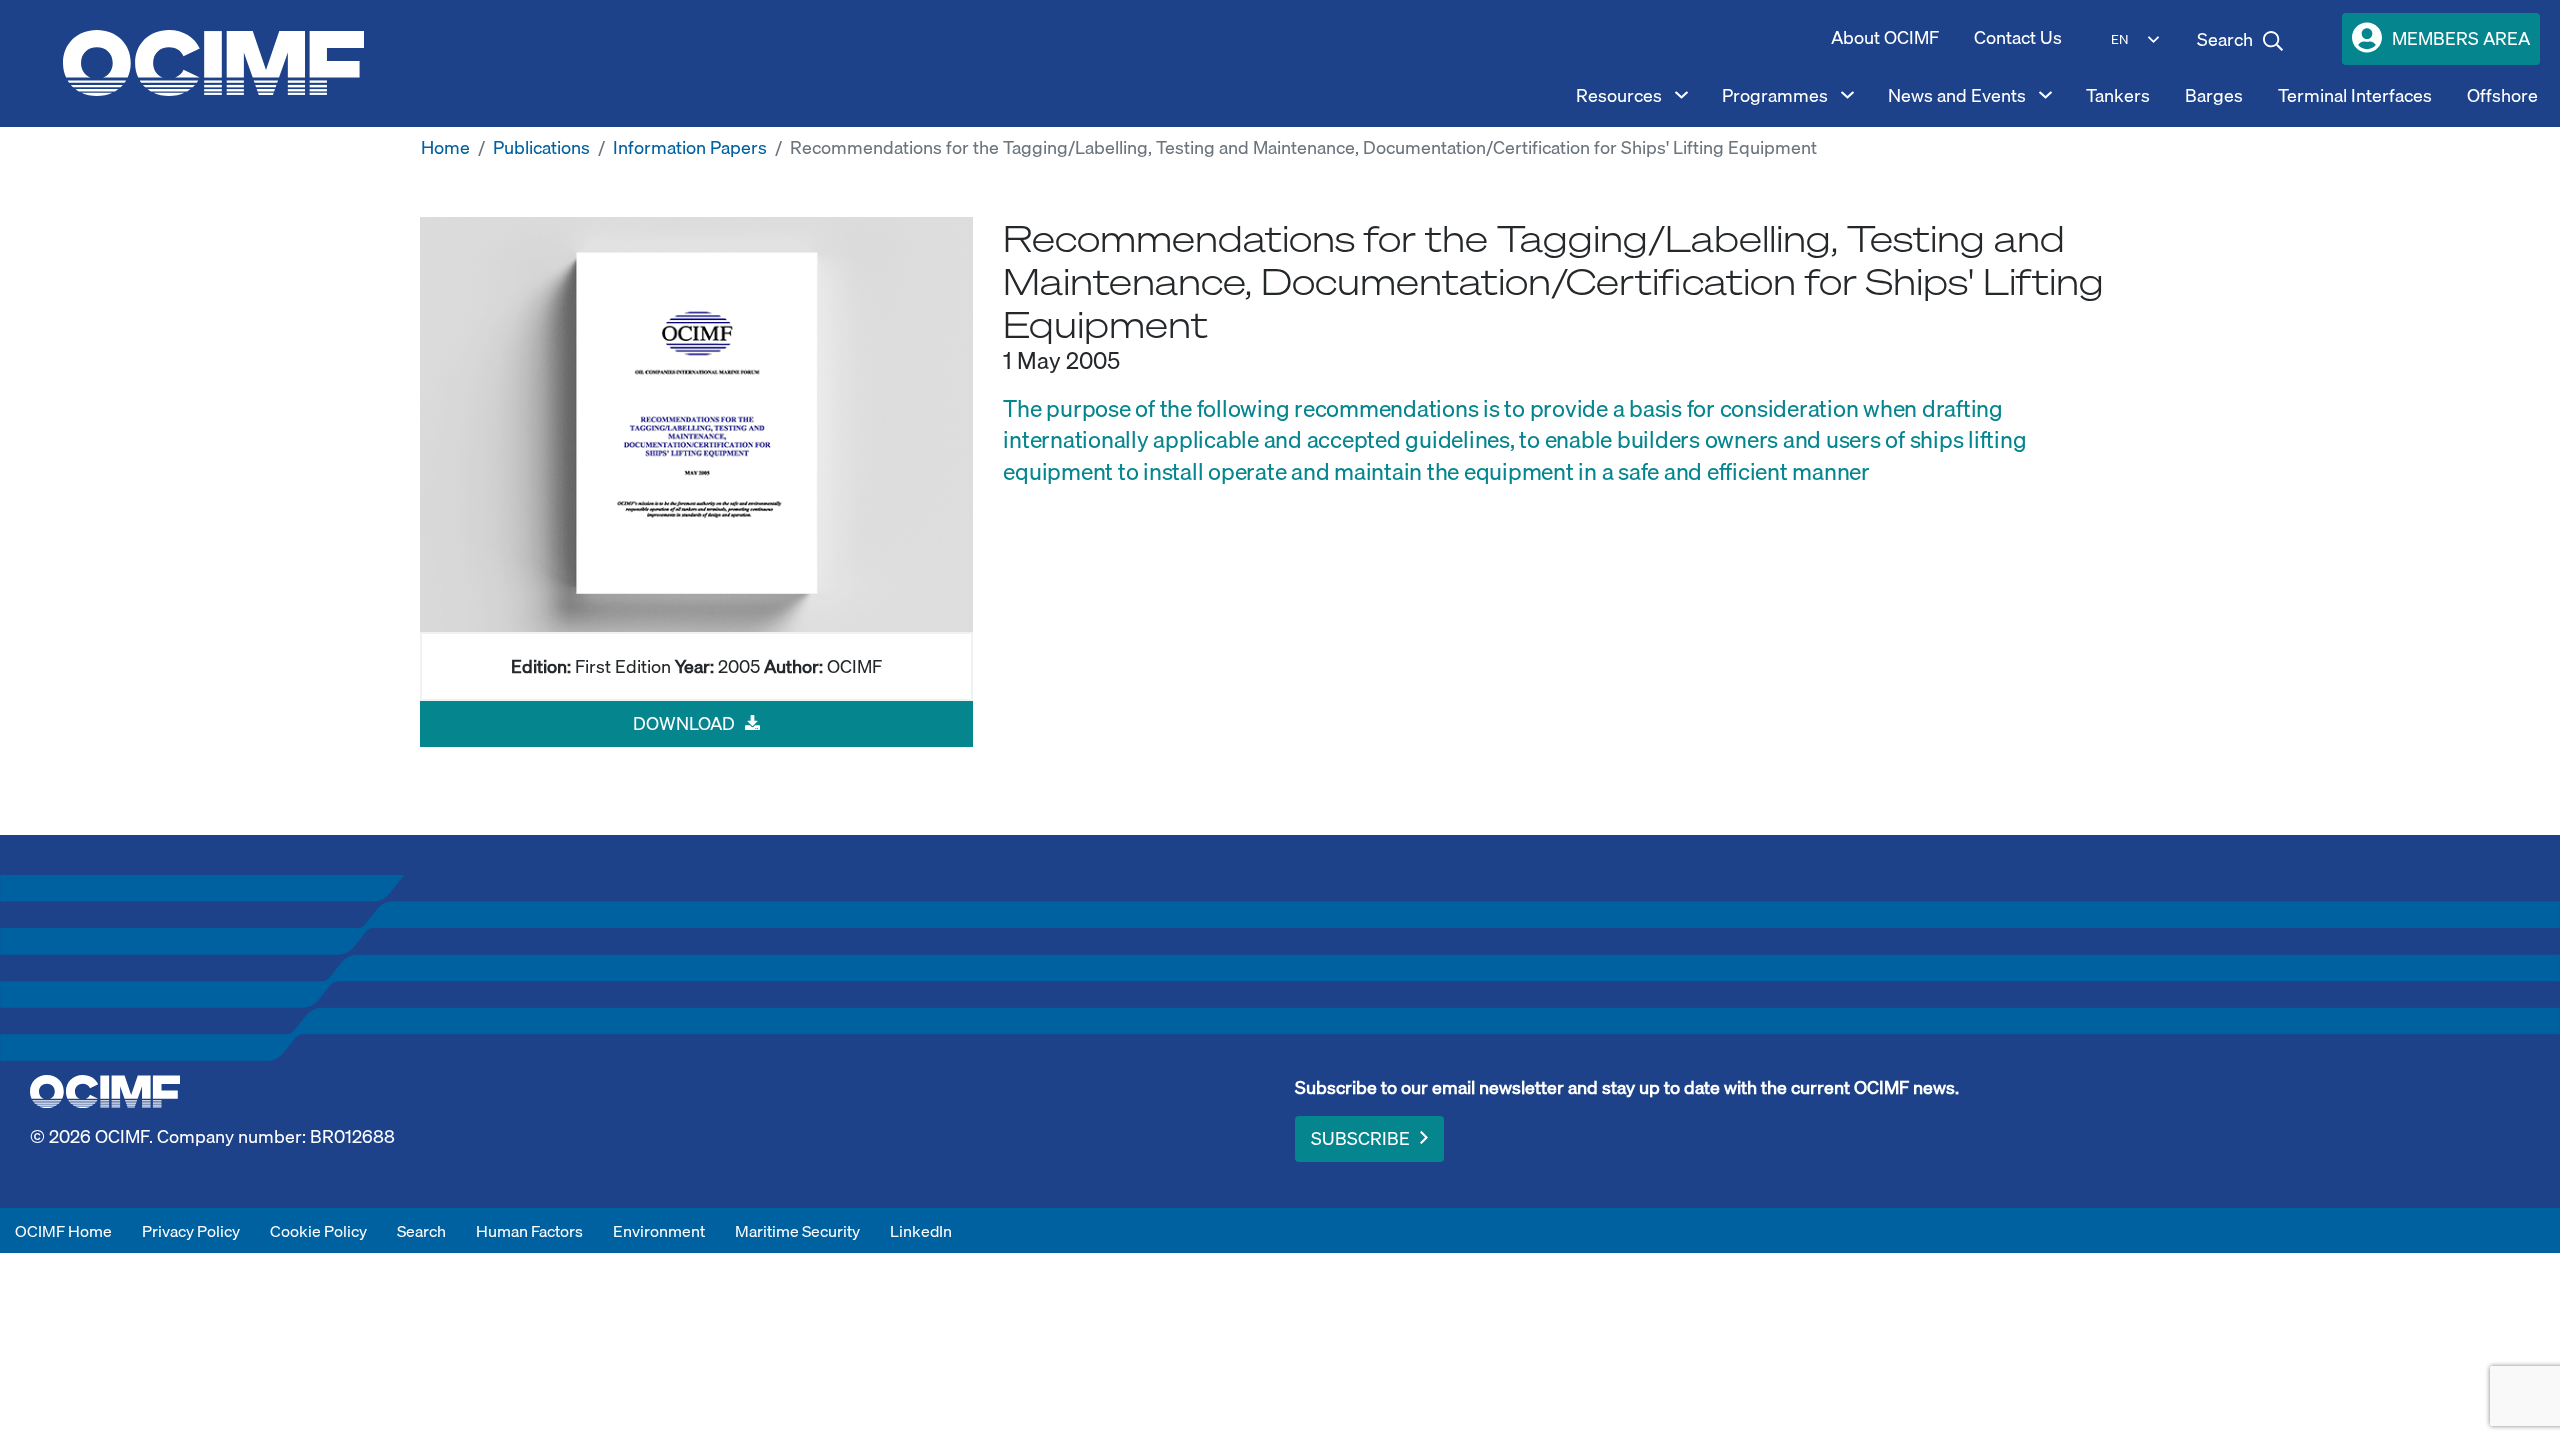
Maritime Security (797, 1231)
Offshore (2502, 95)
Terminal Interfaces (2355, 95)
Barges (2214, 95)
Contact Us (2018, 37)
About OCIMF (1885, 37)
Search (421, 1231)
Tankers (2118, 95)
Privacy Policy (191, 1231)
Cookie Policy (318, 1231)
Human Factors (529, 1231)
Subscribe (1360, 1138)
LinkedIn (921, 1231)
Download (684, 723)
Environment (659, 1231)
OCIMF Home (63, 1231)
